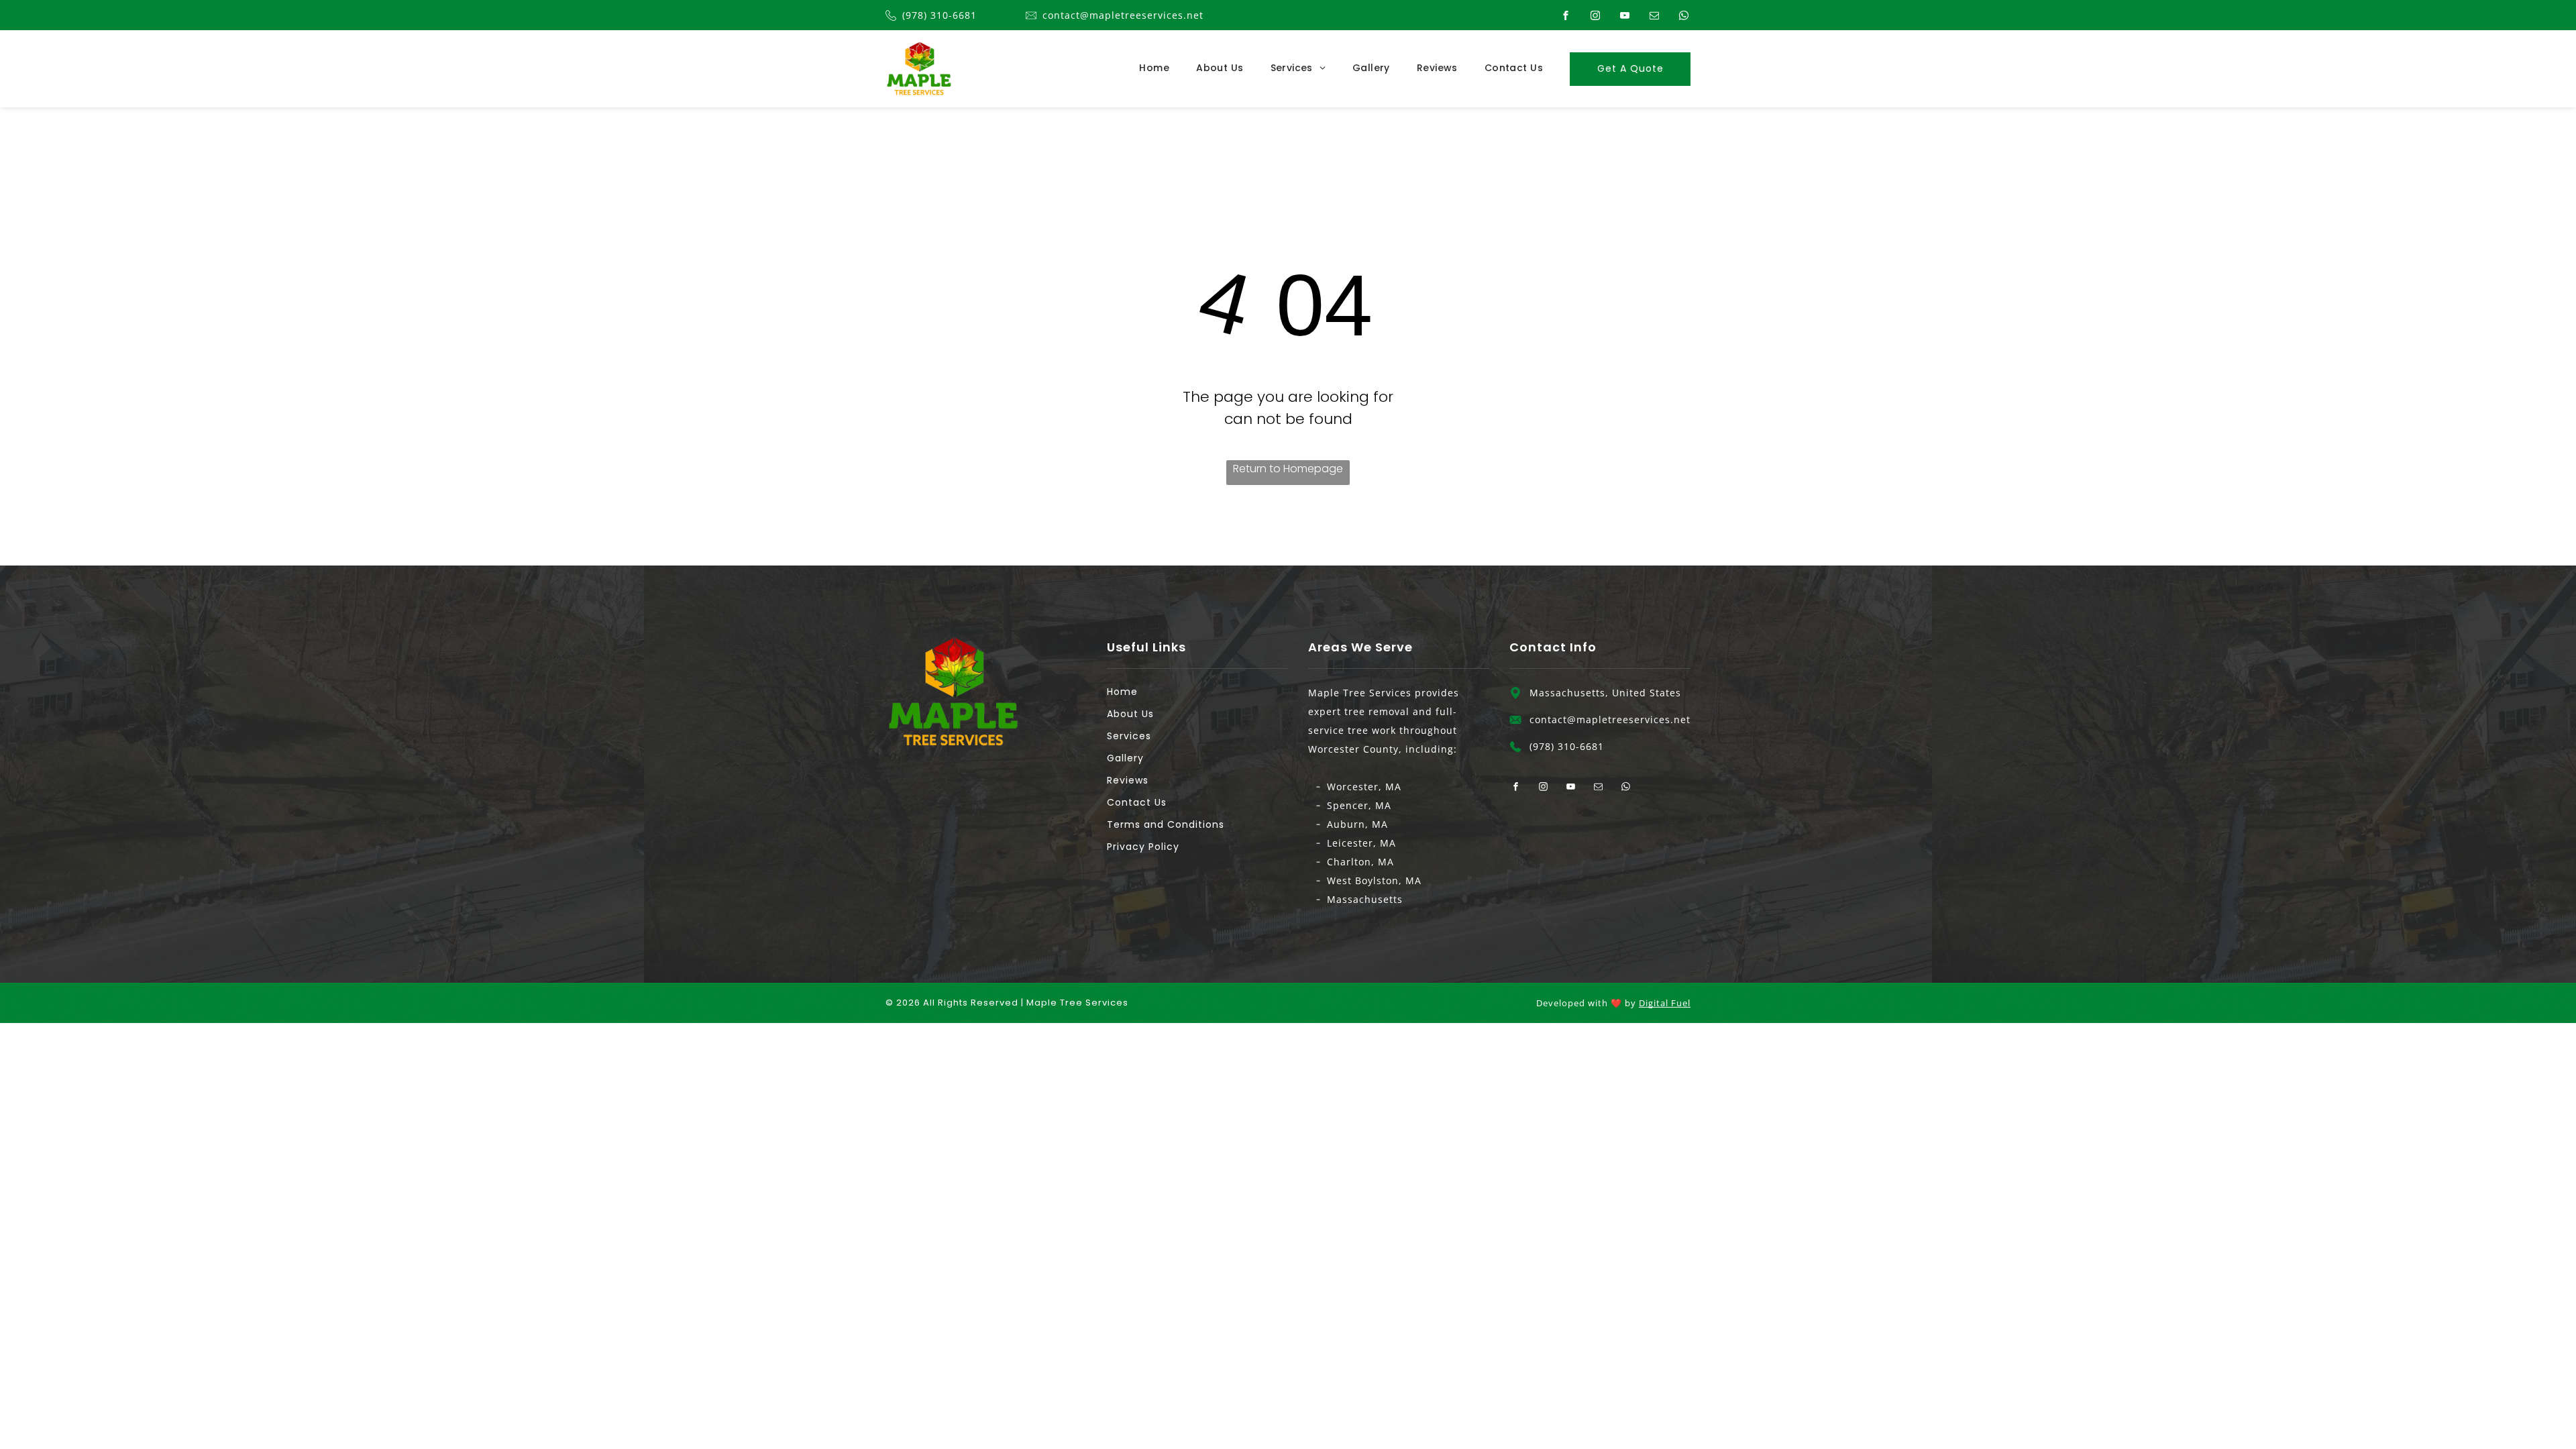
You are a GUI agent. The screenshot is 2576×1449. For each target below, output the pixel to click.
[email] (1654, 16)
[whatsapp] (1684, 16)
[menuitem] (1141, 68)
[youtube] (1625, 16)
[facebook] (1566, 16)
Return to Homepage (1288, 469)
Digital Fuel (1665, 1003)
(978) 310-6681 (940, 15)
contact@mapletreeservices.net (1123, 15)
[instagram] (1595, 16)
